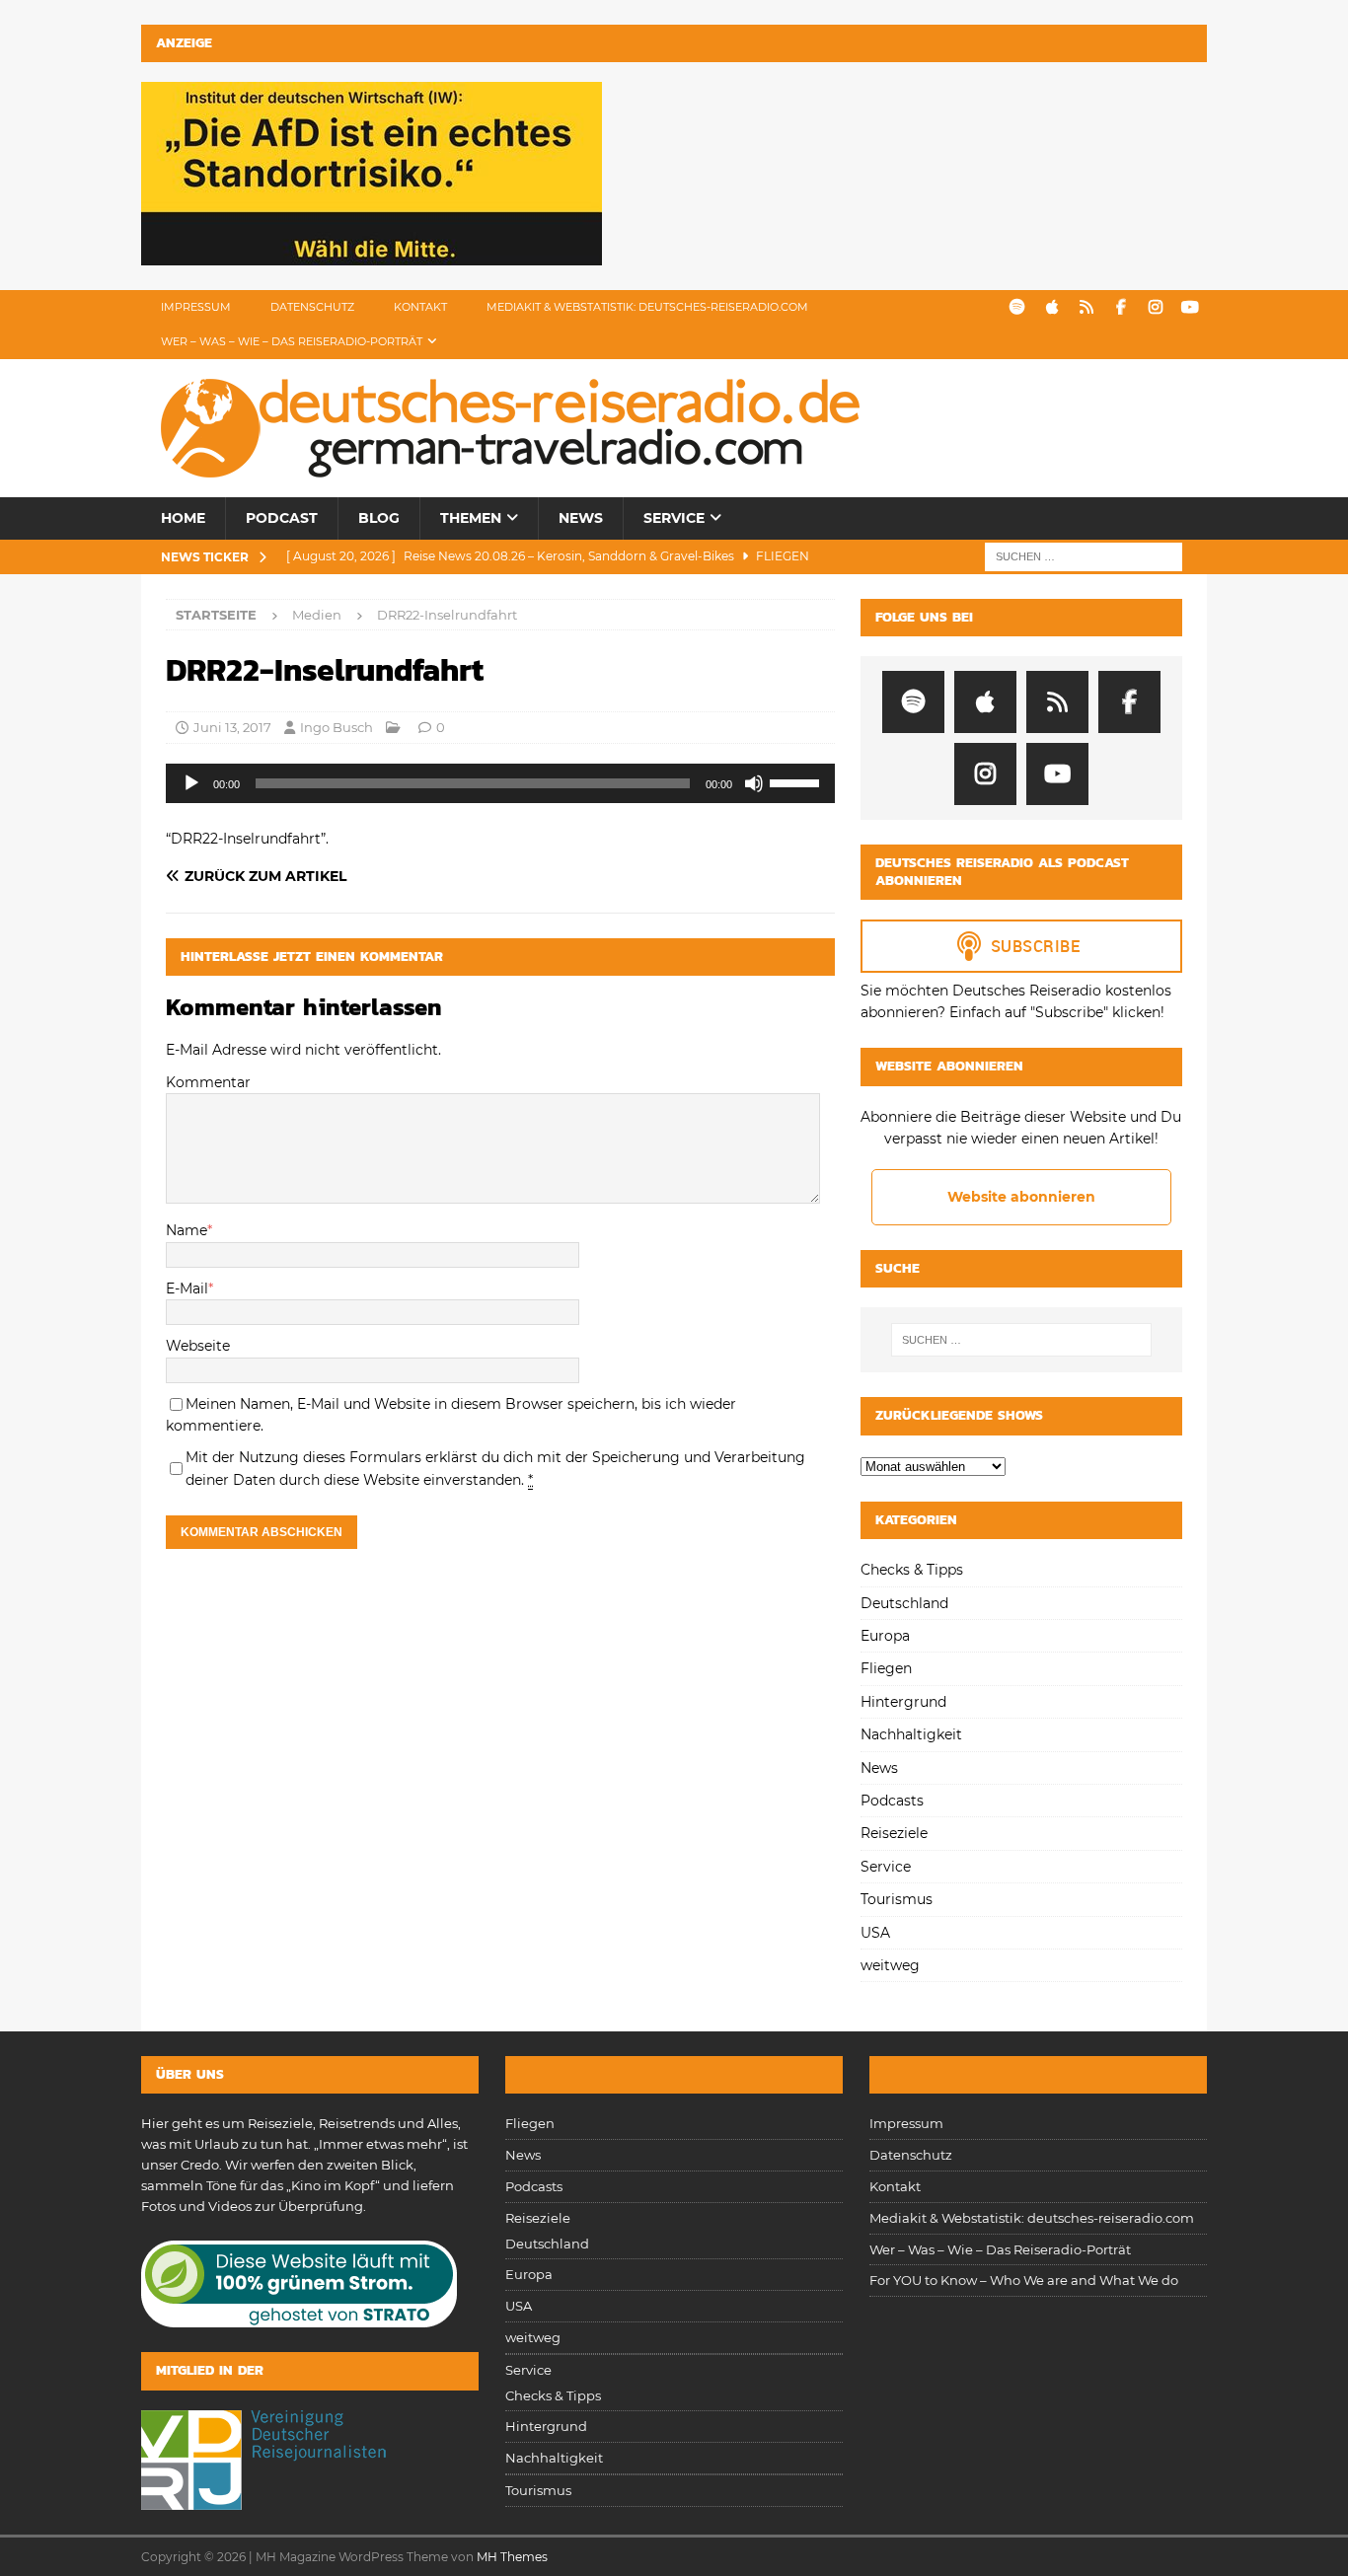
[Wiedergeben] (191, 783)
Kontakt (420, 307)
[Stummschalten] (754, 783)
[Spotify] (1017, 307)
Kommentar (208, 1082)
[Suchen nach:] (1084, 555)
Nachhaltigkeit (911, 1734)
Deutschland (904, 1603)
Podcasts (892, 1801)
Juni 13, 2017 (232, 727)
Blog (379, 518)
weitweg (890, 1965)
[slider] (797, 781)
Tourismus (897, 1899)
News (581, 518)
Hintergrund (903, 1702)
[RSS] (1086, 307)
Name (187, 1230)
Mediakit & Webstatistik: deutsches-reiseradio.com (647, 307)
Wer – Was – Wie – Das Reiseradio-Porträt (292, 341)
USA (875, 1933)
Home (183, 518)
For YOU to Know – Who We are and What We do (1024, 2280)
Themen (471, 518)
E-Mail (187, 1288)
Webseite (198, 1346)
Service (674, 518)
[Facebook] (1121, 307)
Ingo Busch (337, 727)
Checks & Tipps (912, 1570)
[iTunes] (1051, 307)
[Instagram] (1155, 307)
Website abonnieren (1021, 1197)
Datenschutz (312, 307)
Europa (885, 1636)
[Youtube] (1190, 307)
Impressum (196, 307)
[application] (500, 783)
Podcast (282, 518)
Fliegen (886, 1668)
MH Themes (512, 2557)
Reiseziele (894, 1833)
